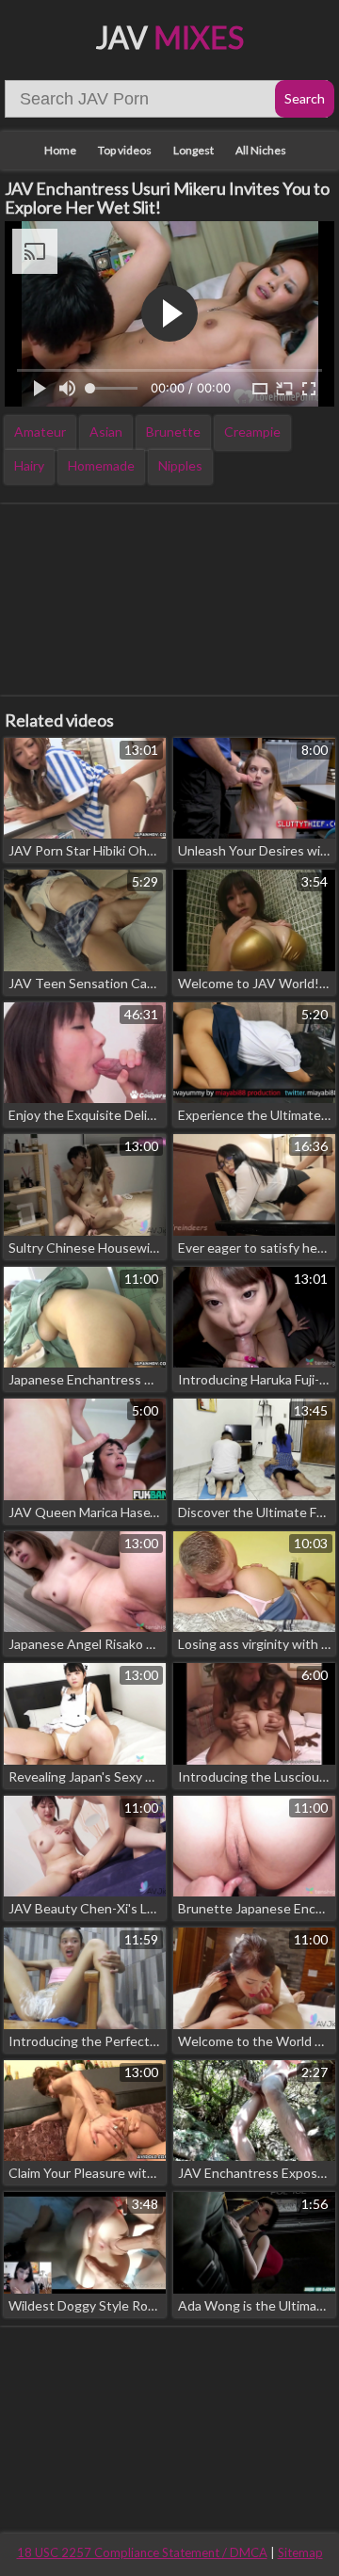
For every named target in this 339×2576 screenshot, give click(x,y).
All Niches (261, 150)
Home (60, 150)
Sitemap (300, 2552)
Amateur (40, 432)
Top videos (125, 150)
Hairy (29, 465)
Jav (170, 37)
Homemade (101, 465)
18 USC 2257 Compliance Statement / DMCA (142, 2552)
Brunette (173, 432)
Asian (106, 432)
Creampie (252, 432)
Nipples (180, 465)
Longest (194, 150)
